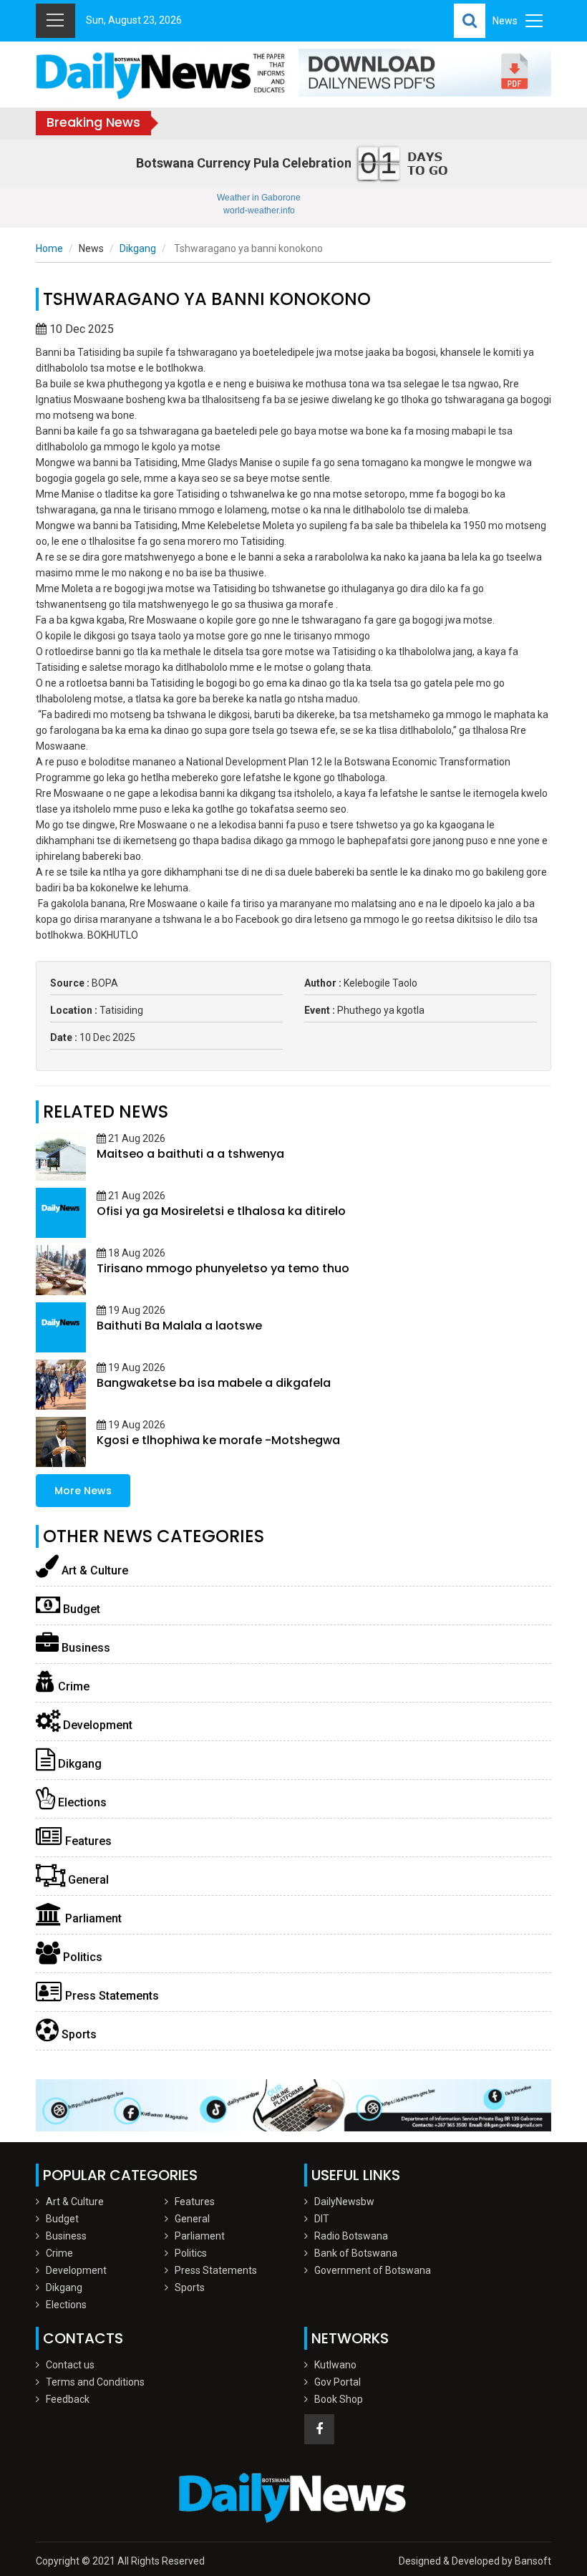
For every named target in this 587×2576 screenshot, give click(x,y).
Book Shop (339, 2399)
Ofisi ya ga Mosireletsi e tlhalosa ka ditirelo (221, 1211)
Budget (80, 1609)
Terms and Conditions (95, 2382)
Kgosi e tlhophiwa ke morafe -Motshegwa (218, 1440)
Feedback (68, 2399)
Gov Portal (338, 2382)
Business (84, 1648)
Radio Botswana (351, 2236)
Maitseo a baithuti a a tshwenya (190, 1154)
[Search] (470, 21)
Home (49, 248)
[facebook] (319, 2429)
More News (83, 1491)
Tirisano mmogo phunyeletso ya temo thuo (223, 1268)
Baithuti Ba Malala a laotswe (179, 1326)
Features (87, 1841)
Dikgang (138, 248)
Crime (72, 1686)
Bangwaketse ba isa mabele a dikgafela (214, 1383)
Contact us (70, 2365)
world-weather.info (259, 210)
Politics (81, 1957)
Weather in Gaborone (259, 198)
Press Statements (111, 1996)
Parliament (92, 1918)
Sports (78, 2034)
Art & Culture (93, 1570)
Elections (81, 1802)
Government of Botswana (373, 2270)
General (87, 1880)
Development (96, 1725)
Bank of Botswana (356, 2253)
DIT (322, 2219)
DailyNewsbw (344, 2202)
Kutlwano (335, 2365)
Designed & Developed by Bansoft (475, 2561)
